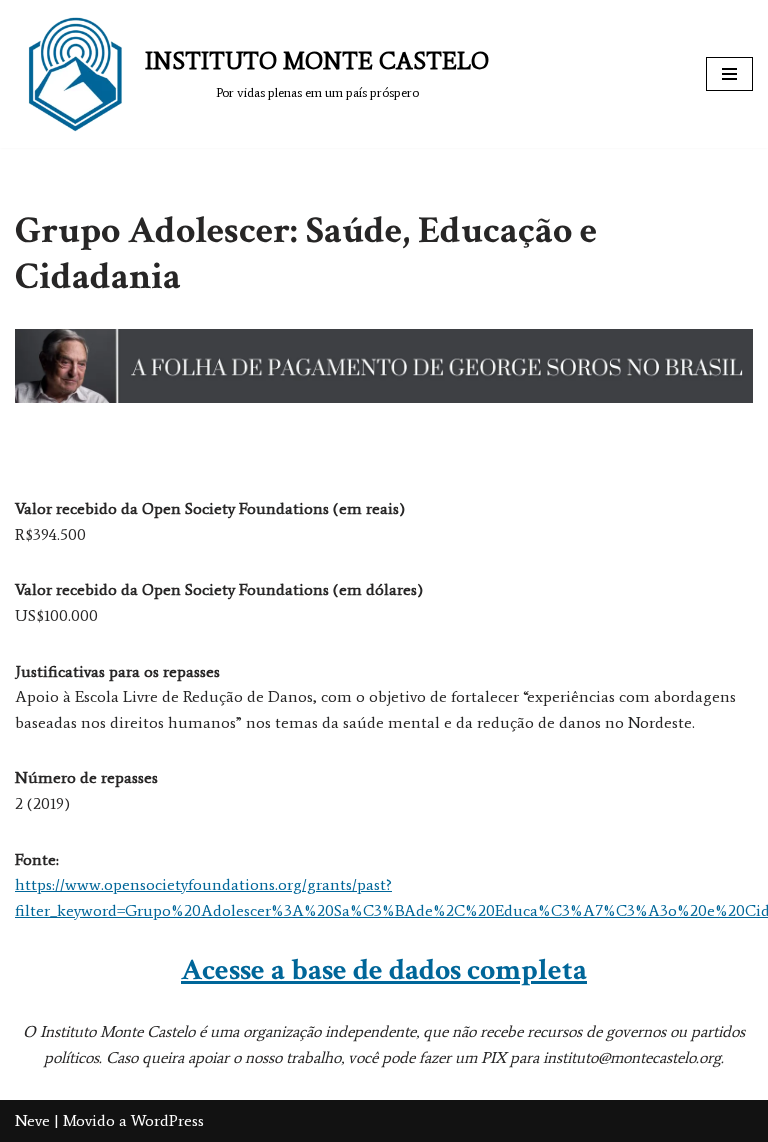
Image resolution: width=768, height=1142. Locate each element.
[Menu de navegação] (729, 74)
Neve (32, 1120)
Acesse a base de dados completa (384, 970)
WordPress (167, 1120)
